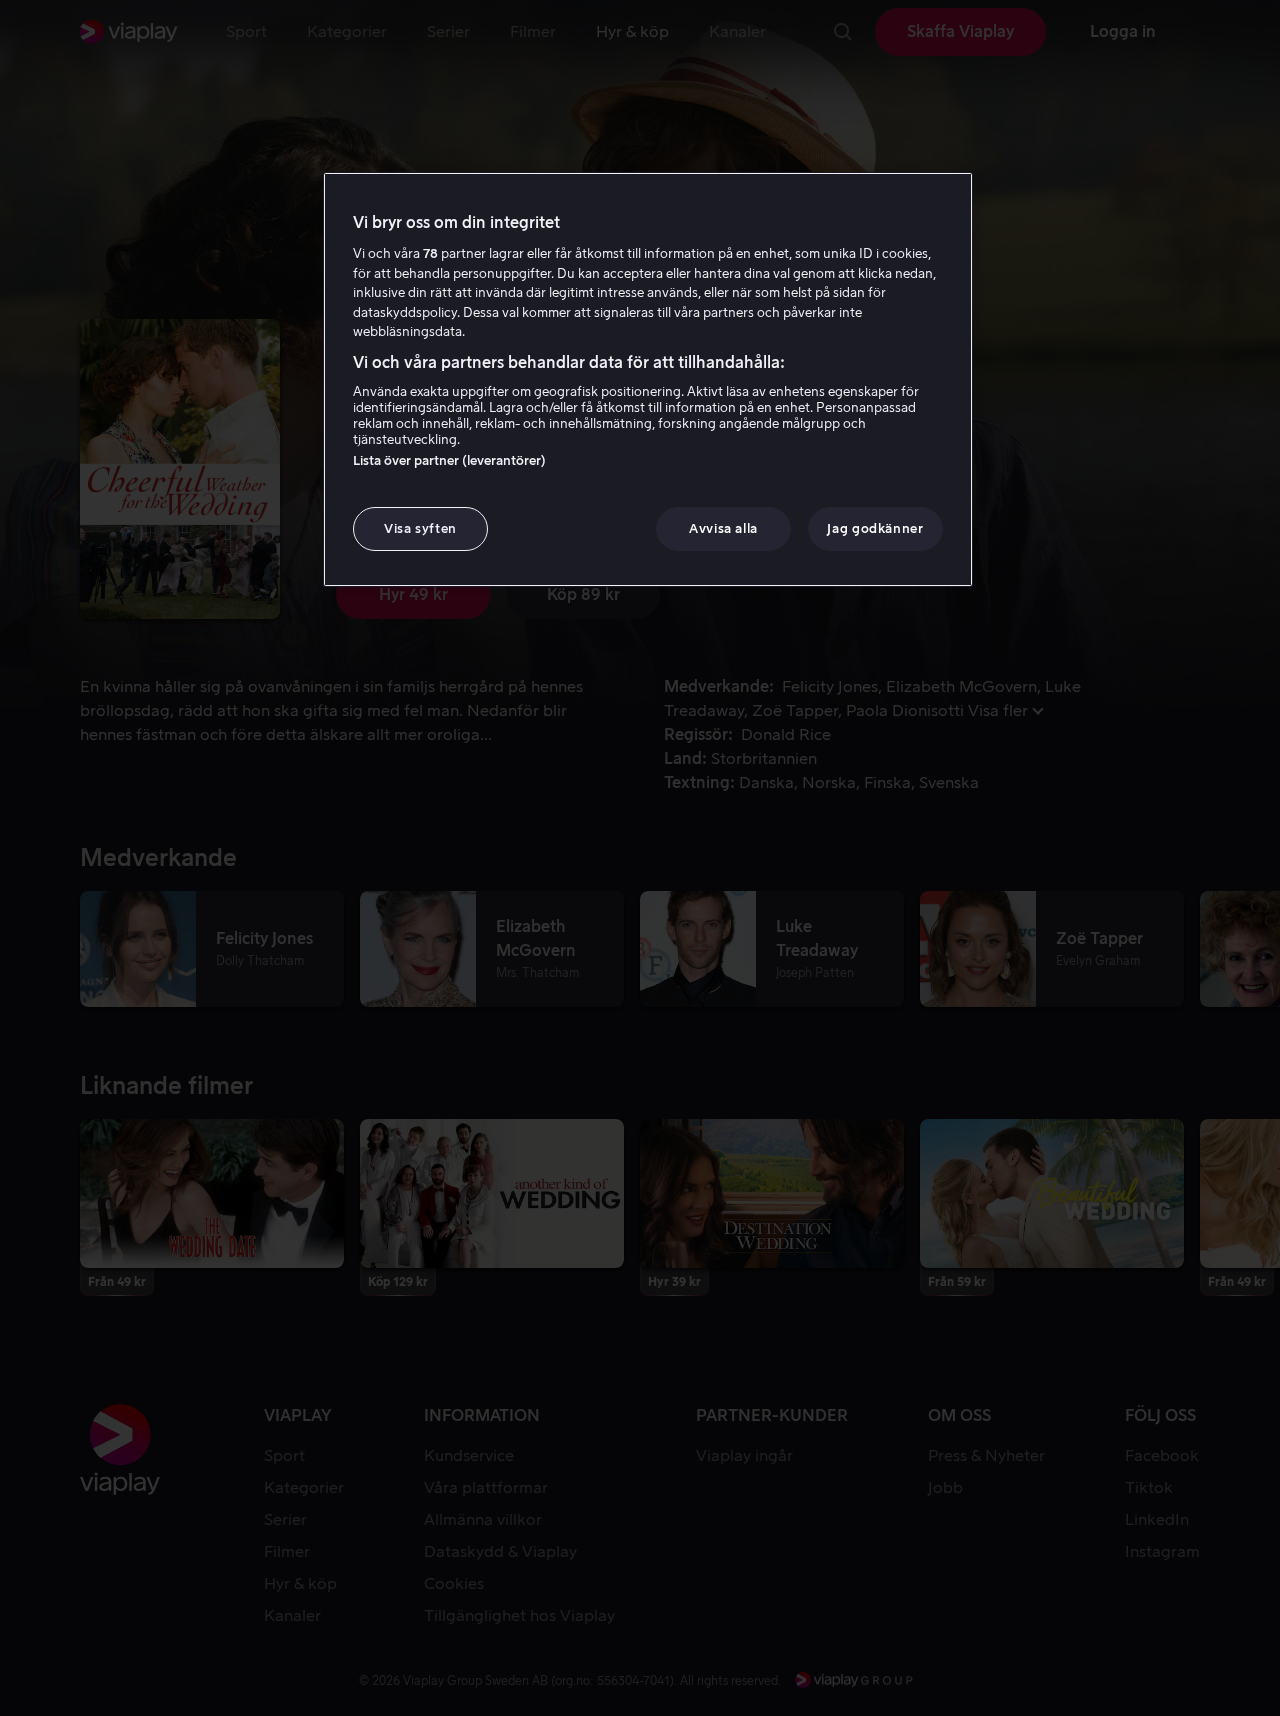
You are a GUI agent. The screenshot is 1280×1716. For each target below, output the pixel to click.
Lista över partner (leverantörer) (449, 460)
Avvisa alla (723, 528)
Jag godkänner (875, 528)
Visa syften (420, 528)
